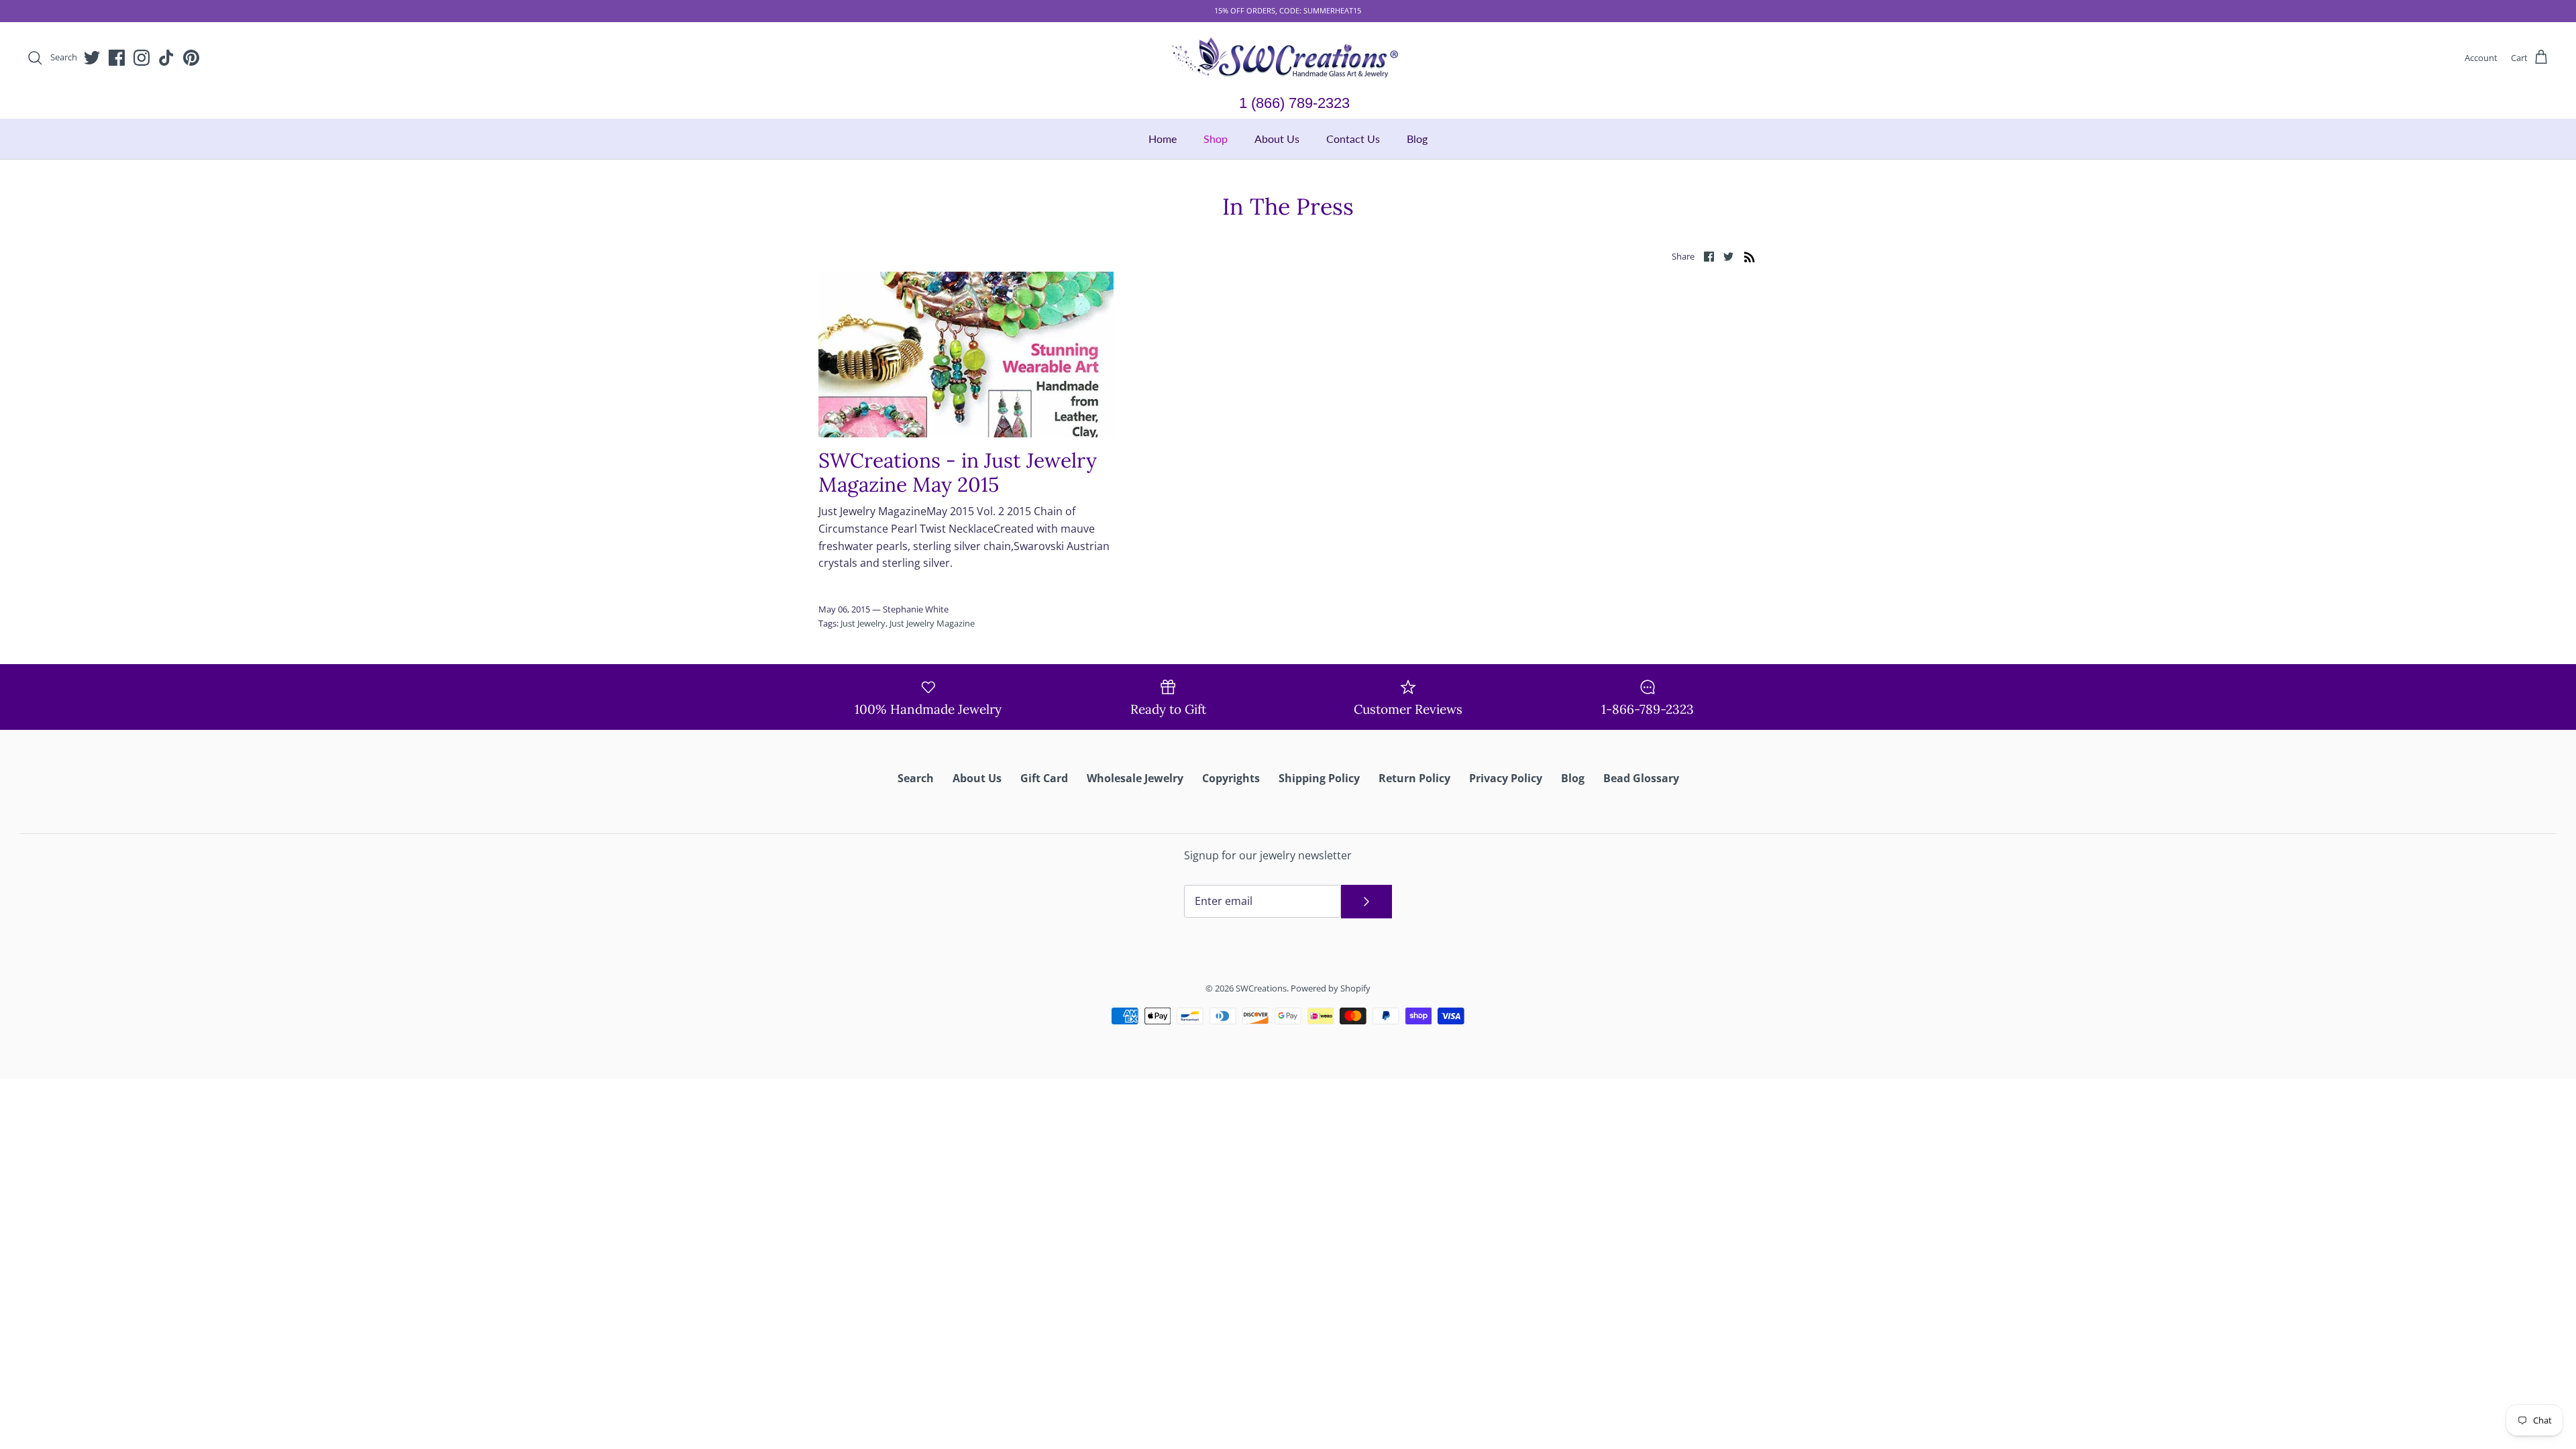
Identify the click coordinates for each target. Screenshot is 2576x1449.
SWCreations (1261, 988)
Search (916, 778)
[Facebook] (117, 58)
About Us (1277, 139)
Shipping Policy (1319, 778)
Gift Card (1044, 778)
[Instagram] (142, 58)
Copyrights (1231, 778)
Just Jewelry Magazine (932, 623)
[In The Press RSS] (1750, 256)
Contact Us (1353, 139)
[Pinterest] (191, 58)
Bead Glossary (1641, 778)
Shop (1216, 139)
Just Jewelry (863, 623)
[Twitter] (92, 58)
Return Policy (1414, 778)
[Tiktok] (166, 58)
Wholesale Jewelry (1135, 778)
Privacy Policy (1506, 778)
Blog (1417, 139)
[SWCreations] (1288, 58)
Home (1163, 139)
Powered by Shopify (1331, 988)
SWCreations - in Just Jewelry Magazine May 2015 (958, 472)
